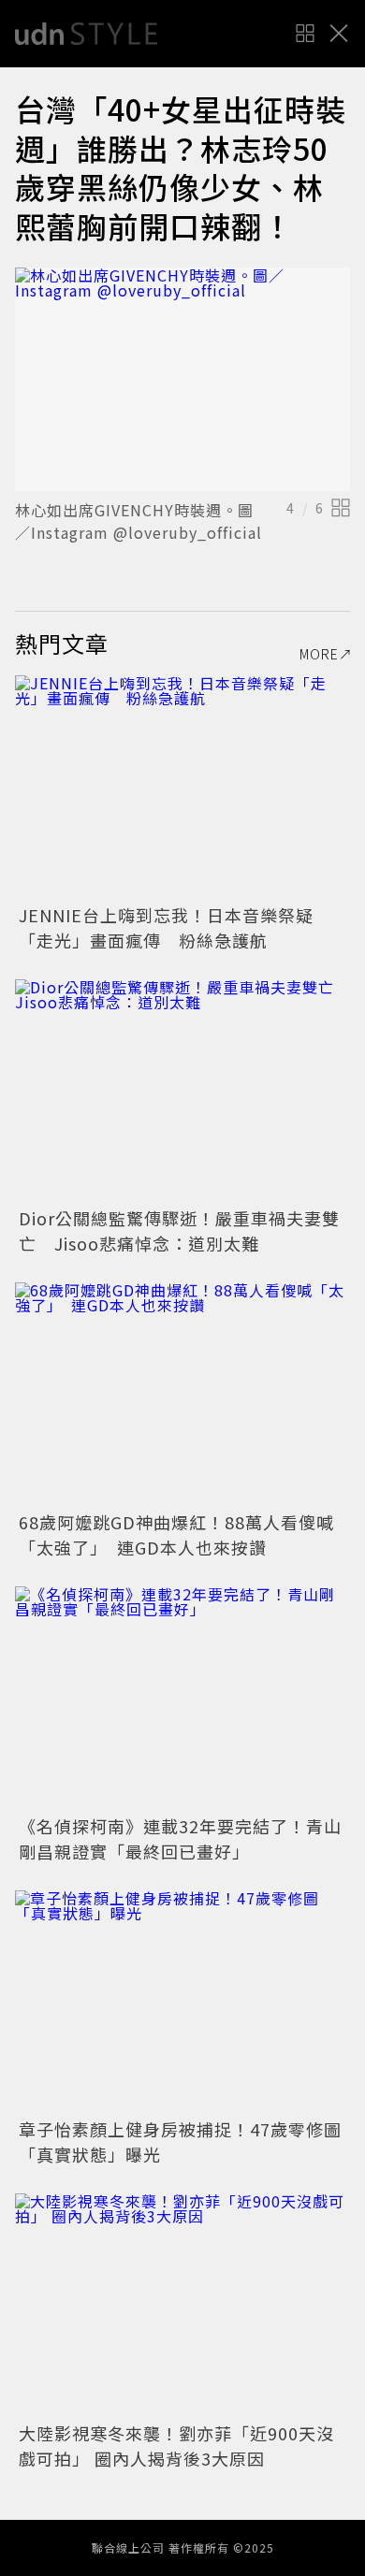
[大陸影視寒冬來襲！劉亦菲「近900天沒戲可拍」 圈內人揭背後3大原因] (182, 2305)
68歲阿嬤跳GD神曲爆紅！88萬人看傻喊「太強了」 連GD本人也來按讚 (176, 1534)
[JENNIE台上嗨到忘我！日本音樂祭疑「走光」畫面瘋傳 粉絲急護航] (182, 787)
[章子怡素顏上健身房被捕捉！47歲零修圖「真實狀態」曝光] (182, 2002)
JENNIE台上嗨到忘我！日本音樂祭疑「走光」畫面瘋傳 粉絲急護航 (166, 927)
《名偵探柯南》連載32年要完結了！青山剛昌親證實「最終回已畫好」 (180, 1838)
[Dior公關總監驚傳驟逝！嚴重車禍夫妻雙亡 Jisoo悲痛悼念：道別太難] (182, 1091)
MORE (319, 654)
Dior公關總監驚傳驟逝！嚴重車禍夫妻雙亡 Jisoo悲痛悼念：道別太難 (179, 1230)
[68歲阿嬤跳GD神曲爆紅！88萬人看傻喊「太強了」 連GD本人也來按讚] (182, 1394)
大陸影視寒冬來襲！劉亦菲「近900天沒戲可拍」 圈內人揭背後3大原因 (176, 2446)
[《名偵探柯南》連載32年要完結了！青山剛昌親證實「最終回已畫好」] (182, 1698)
